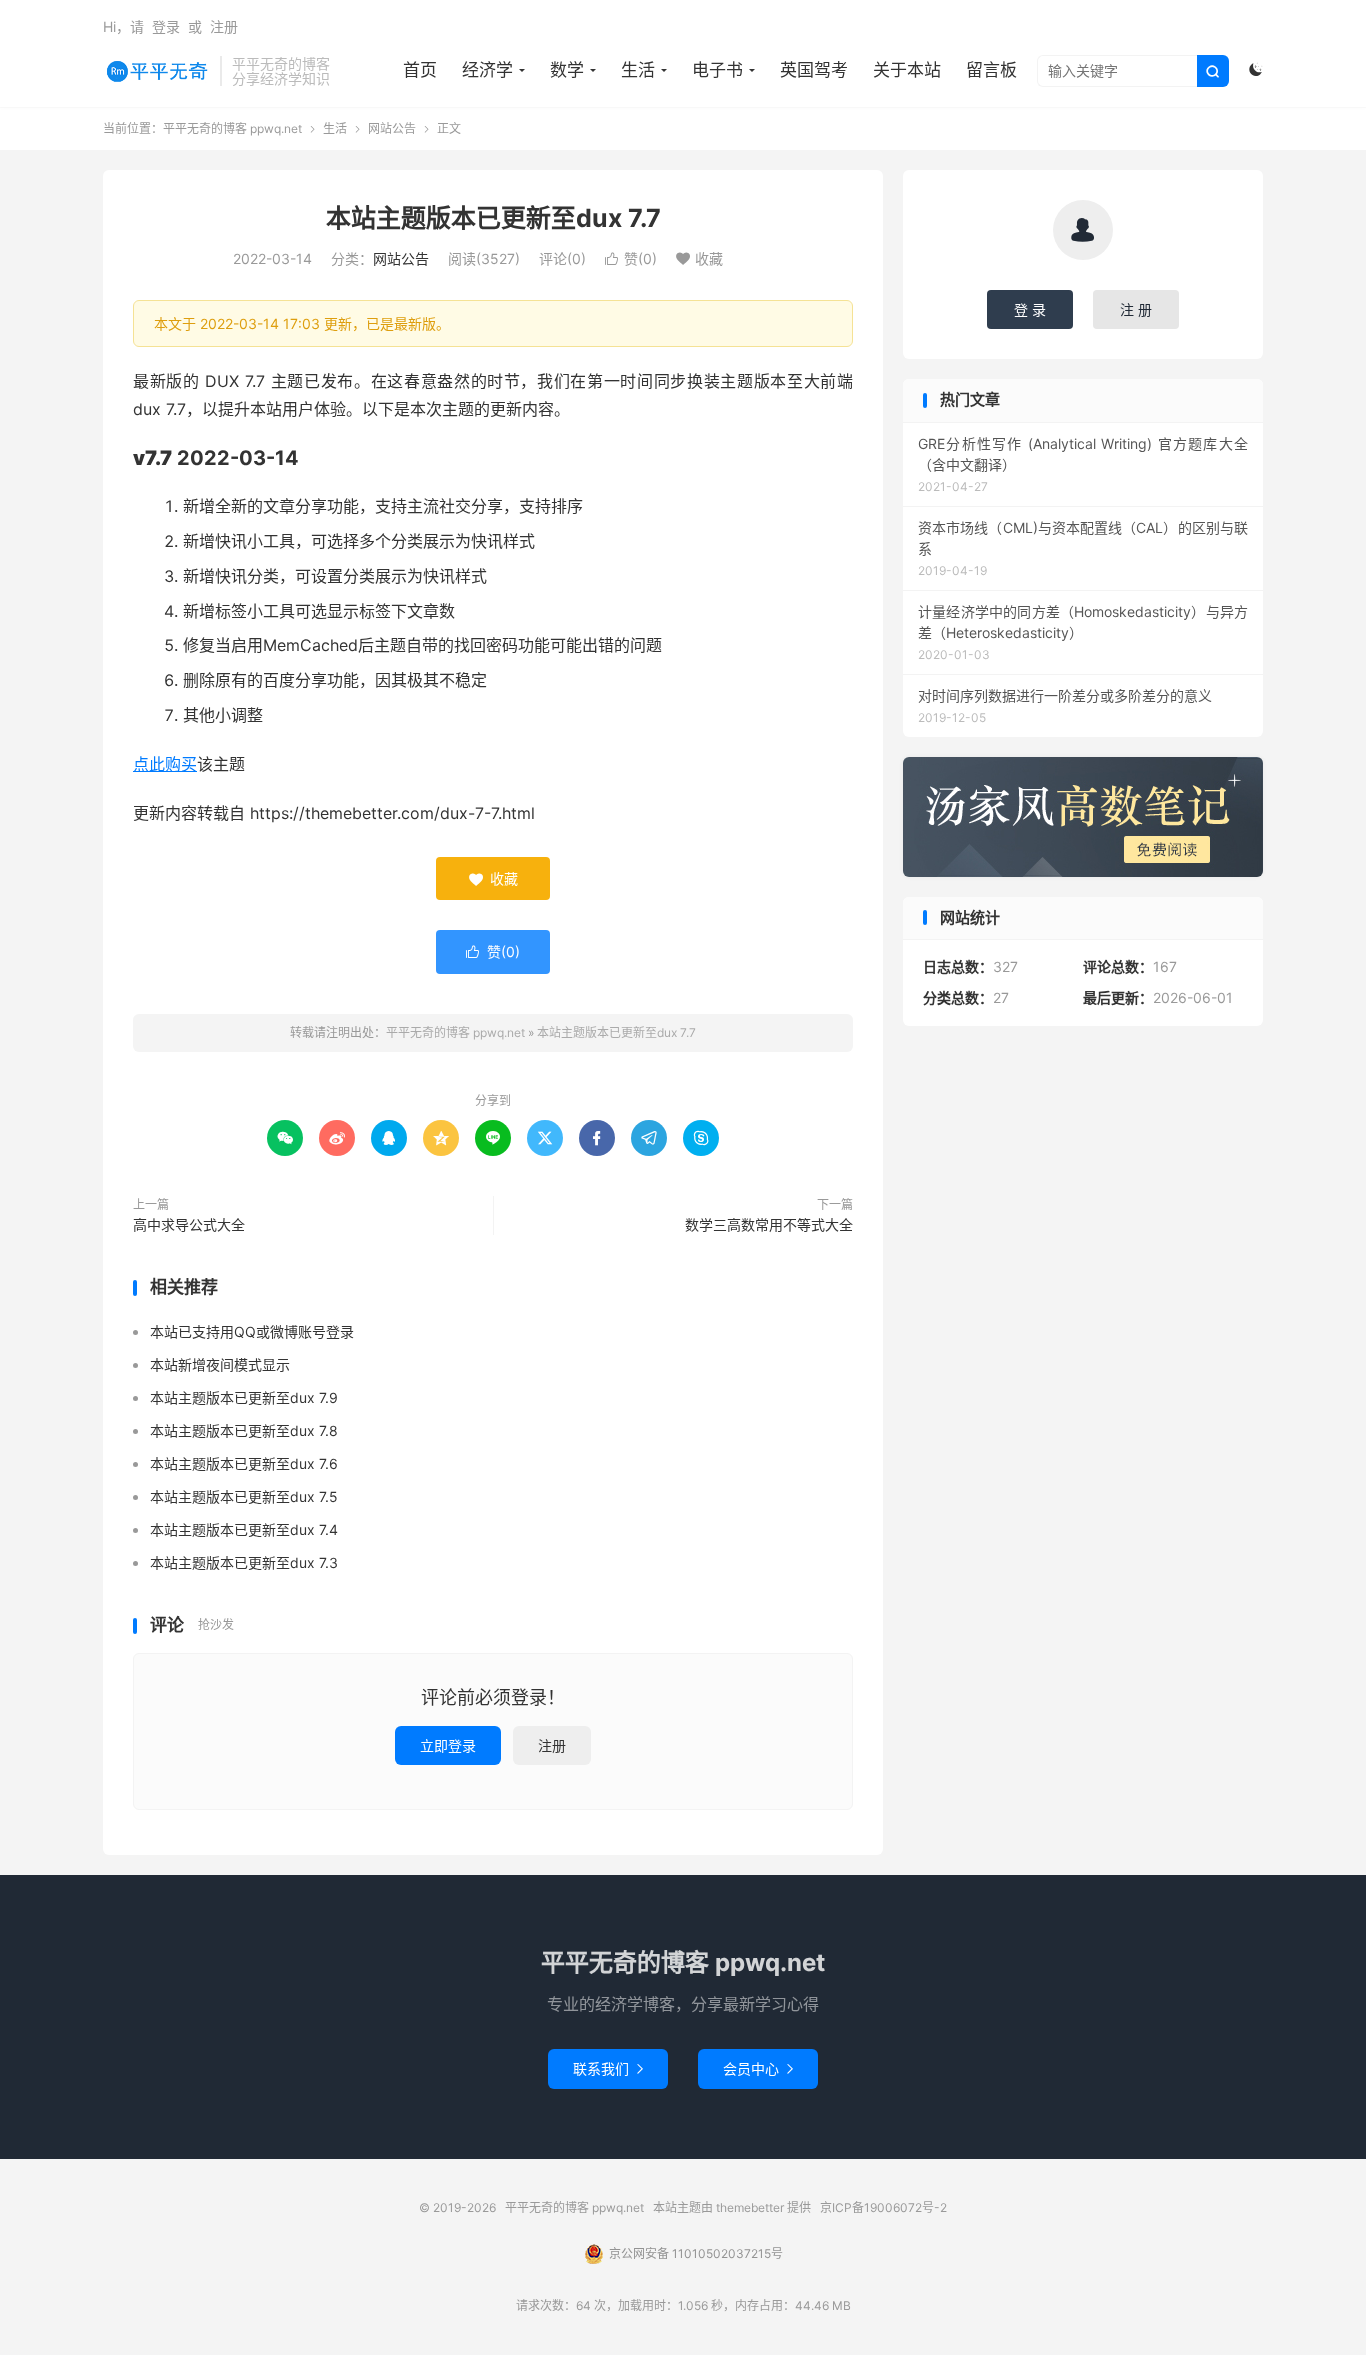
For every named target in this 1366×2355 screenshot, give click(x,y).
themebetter (750, 2207)
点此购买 (165, 764)
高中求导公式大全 (189, 1224)
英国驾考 (814, 70)
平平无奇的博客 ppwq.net (156, 71)
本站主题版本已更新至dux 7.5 (244, 1496)
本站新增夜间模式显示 (220, 1364)
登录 (166, 26)
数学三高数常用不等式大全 (769, 1224)
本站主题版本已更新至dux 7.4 (244, 1529)
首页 (420, 70)
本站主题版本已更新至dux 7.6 (244, 1463)
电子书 (717, 70)
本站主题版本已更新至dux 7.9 (244, 1397)
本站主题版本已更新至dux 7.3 (244, 1562)
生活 (638, 70)
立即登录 (448, 1745)
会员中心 (758, 2068)
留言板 (991, 70)
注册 (224, 26)
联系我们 (608, 2068)
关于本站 (907, 70)
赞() (631, 258)
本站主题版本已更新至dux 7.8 (244, 1430)
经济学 (487, 70)
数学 (567, 70)
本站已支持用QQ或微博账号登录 (252, 1331)
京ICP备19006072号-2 (883, 2207)
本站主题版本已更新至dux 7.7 (493, 218)
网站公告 (392, 128)
